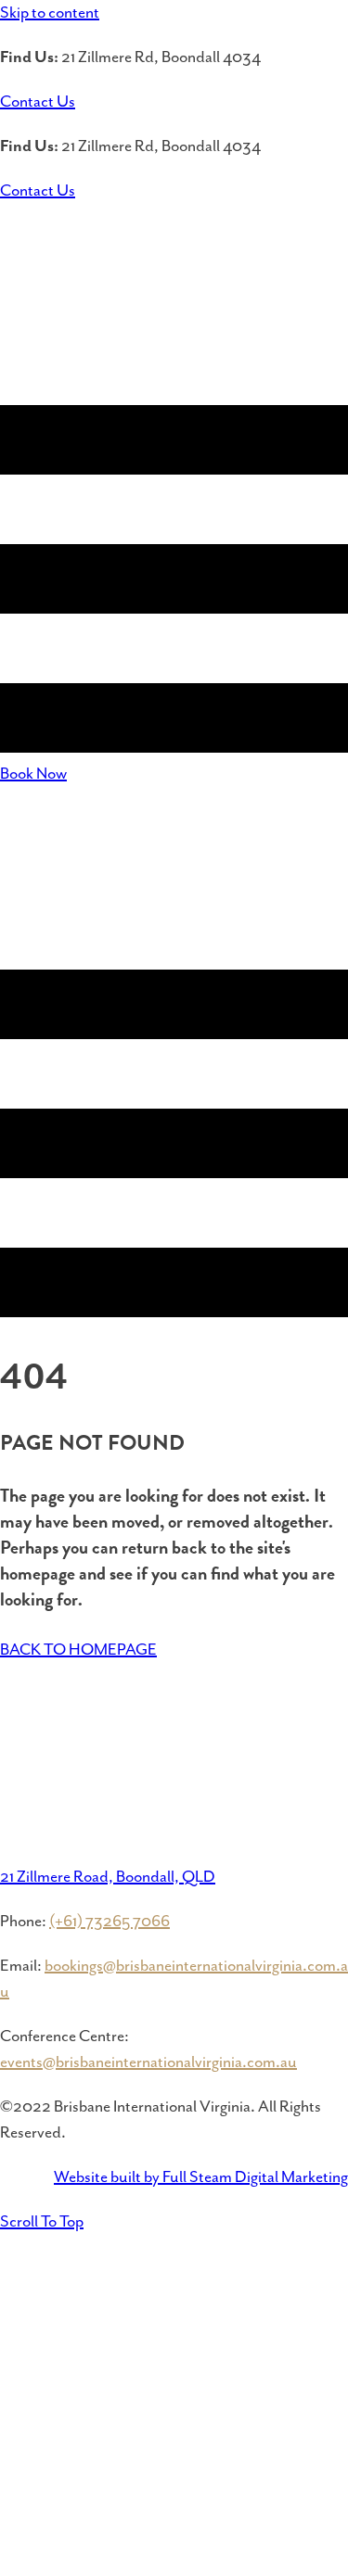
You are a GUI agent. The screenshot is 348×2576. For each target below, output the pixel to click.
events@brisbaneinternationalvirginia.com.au (148, 2062)
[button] (42, 2222)
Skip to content (50, 13)
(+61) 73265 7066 (110, 1922)
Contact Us (38, 102)
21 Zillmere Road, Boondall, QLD (108, 1877)
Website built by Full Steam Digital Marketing (201, 2177)
